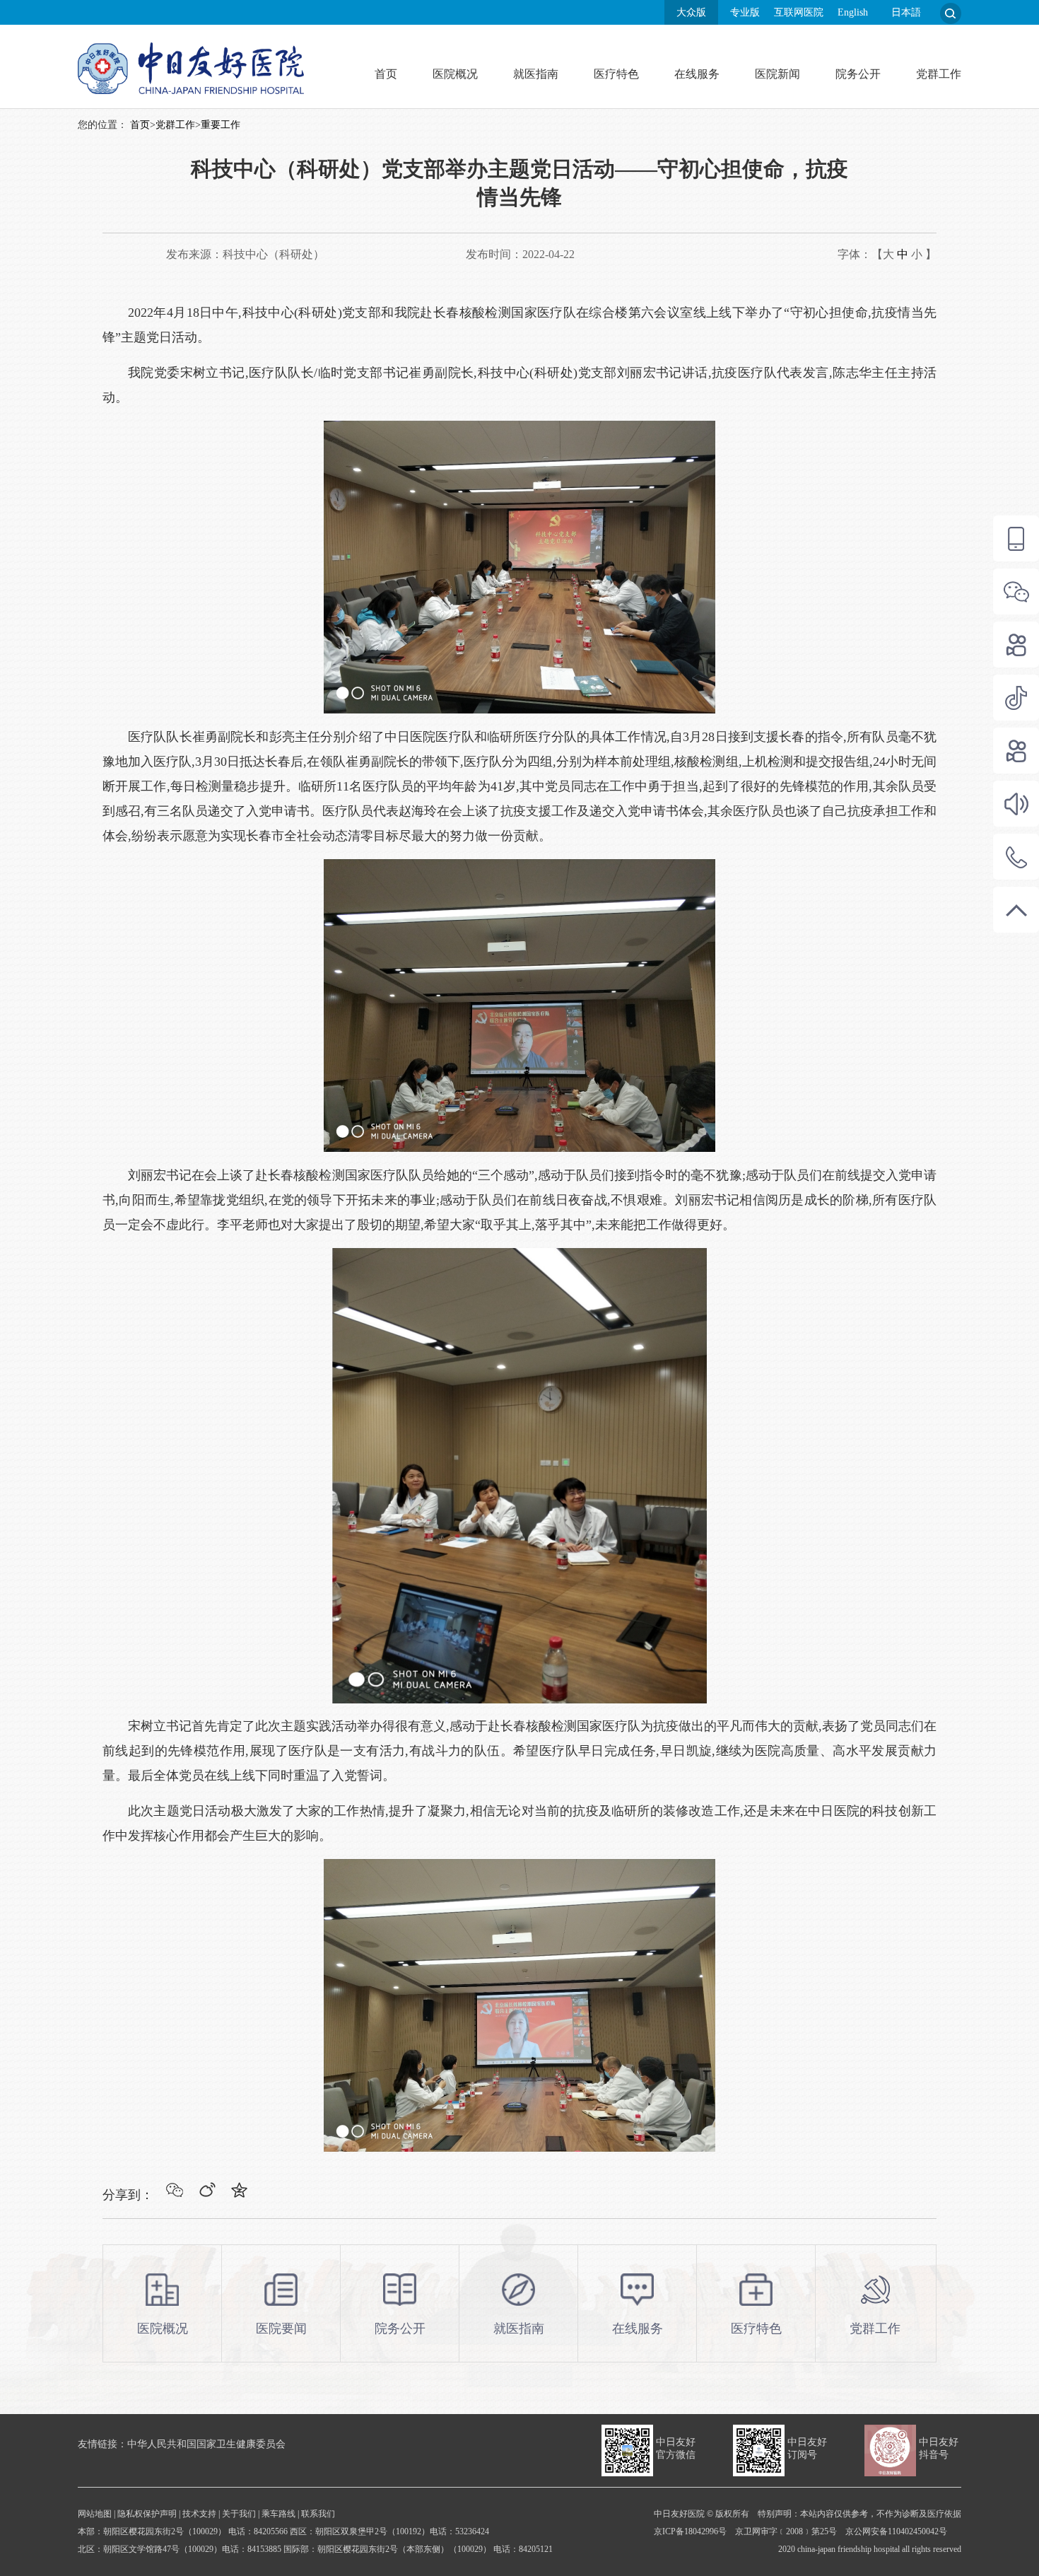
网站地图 (95, 2514)
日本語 (906, 12)
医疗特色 (616, 74)
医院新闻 (777, 74)
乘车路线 (278, 2514)
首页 (386, 74)
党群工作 (939, 74)
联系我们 (318, 2514)
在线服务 (697, 74)
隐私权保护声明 (147, 2514)
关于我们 (239, 2514)
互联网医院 (799, 12)
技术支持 (199, 2514)
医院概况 (455, 74)
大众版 (691, 12)
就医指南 (536, 74)
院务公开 (858, 74)
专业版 (745, 12)
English (853, 12)
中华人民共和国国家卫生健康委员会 (206, 2444)
